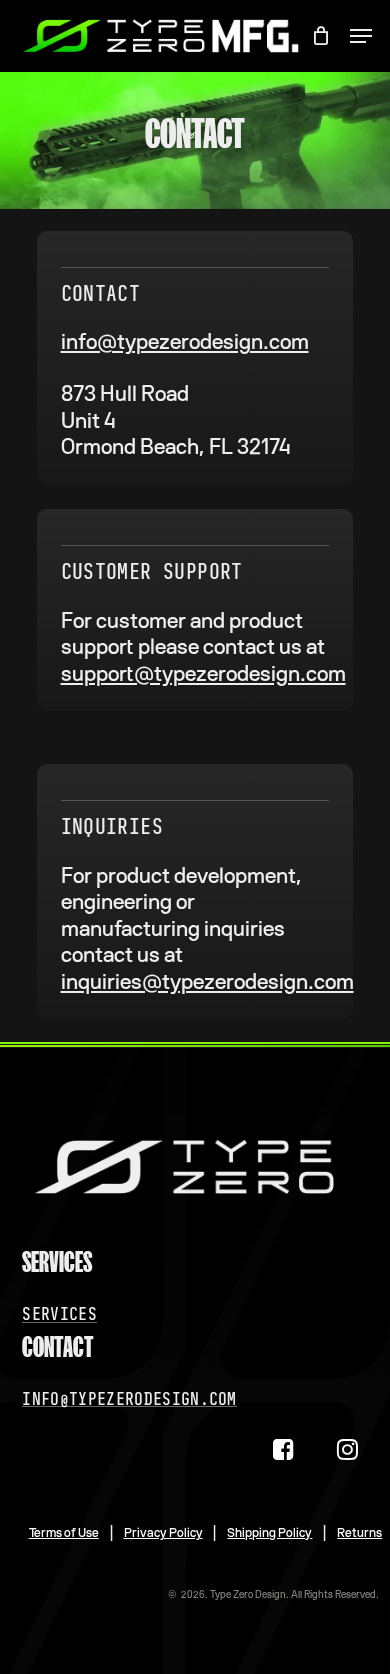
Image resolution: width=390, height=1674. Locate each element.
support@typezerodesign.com (203, 674)
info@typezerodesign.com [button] (129, 1399)
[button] (361, 36)
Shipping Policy (269, 1533)
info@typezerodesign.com (185, 342)
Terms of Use (64, 1533)
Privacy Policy (163, 1533)
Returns (359, 1533)
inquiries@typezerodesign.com (207, 982)
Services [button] (59, 1314)
